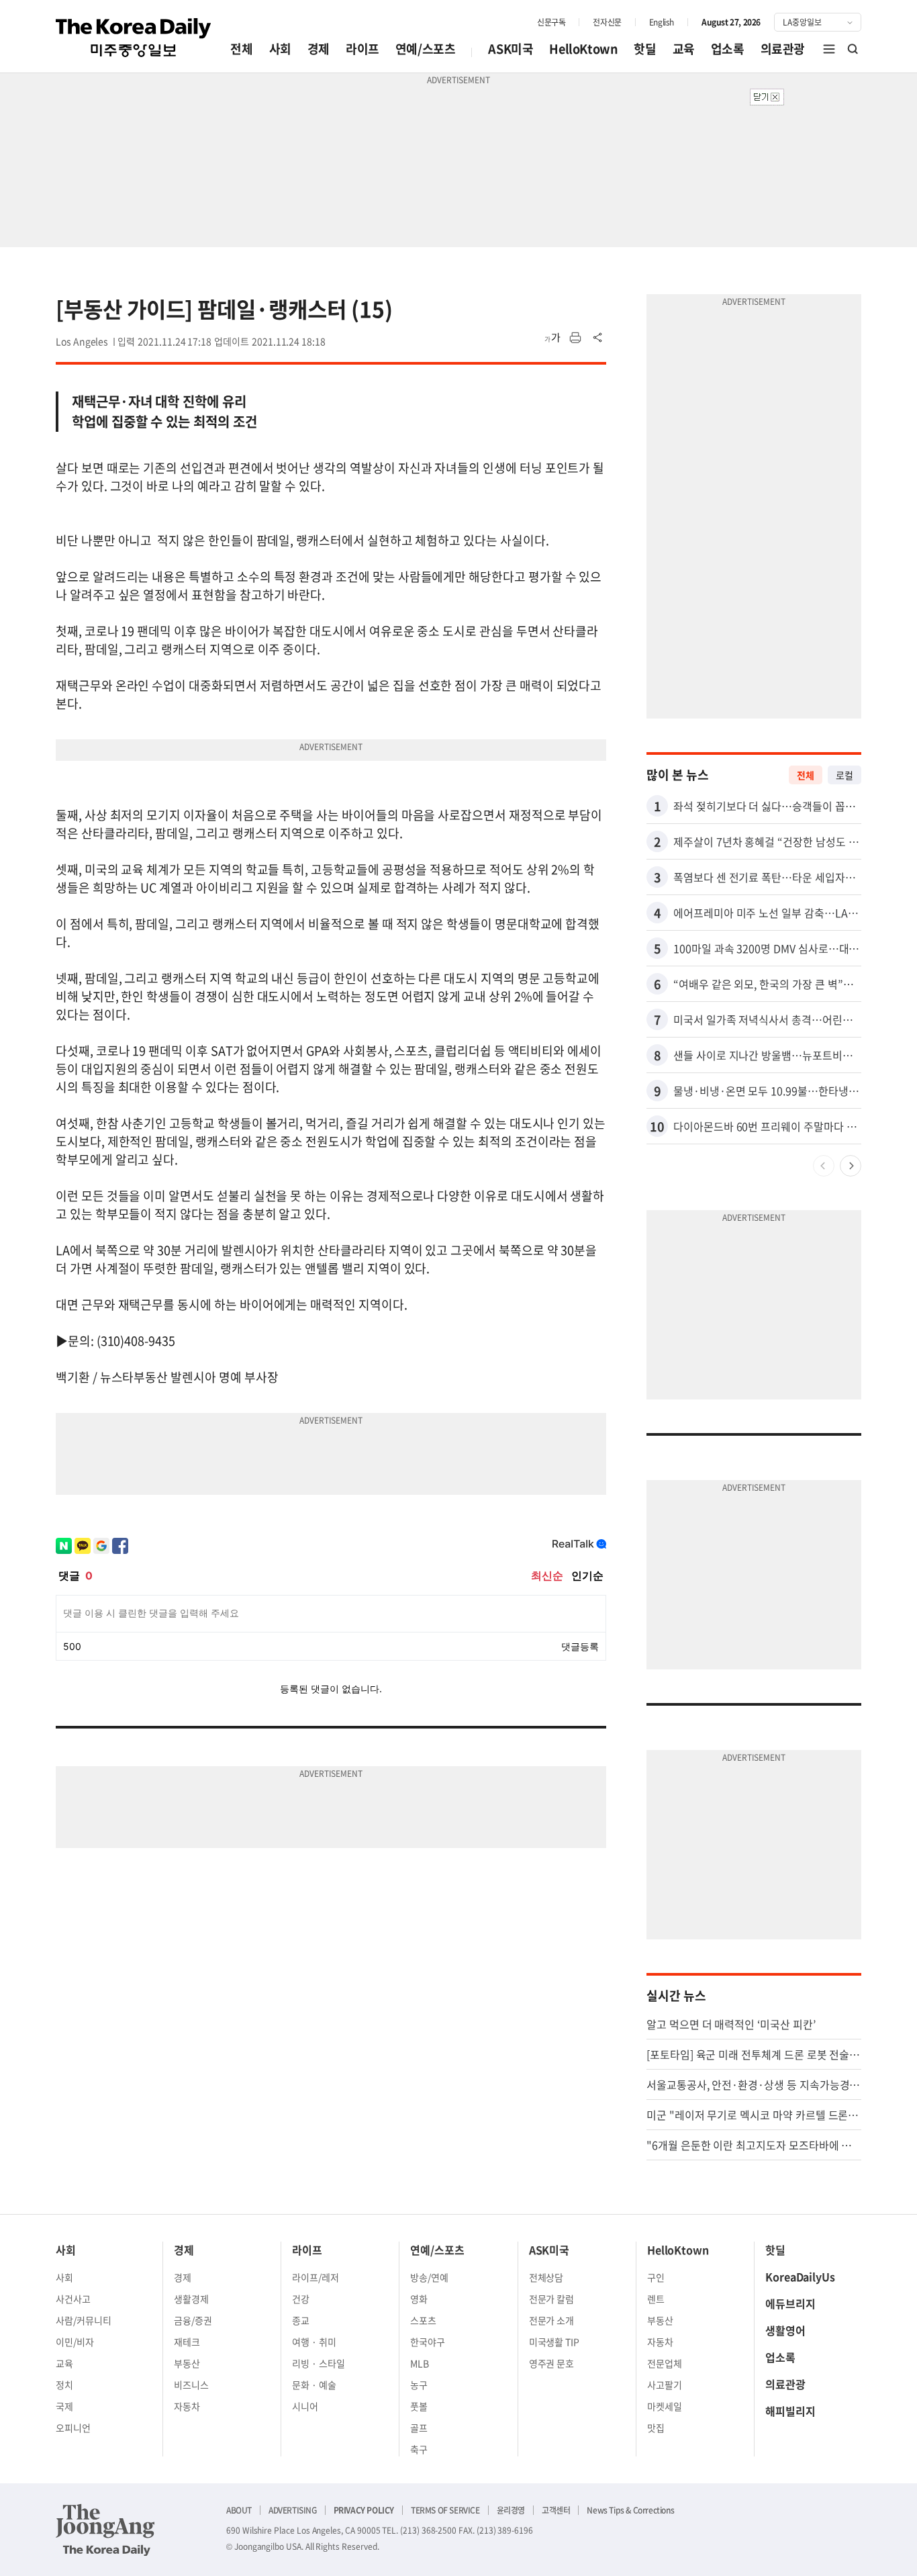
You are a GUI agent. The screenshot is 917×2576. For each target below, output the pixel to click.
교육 (684, 49)
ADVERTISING (293, 2510)
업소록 (728, 49)
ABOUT (239, 2510)
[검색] (853, 49)
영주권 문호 (552, 2363)
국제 (64, 2406)
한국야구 (428, 2342)
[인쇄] (575, 338)
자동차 (187, 2406)
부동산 (187, 2363)
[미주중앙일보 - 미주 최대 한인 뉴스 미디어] (134, 38)
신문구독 (551, 22)
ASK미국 (511, 49)
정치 (64, 2385)
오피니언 (73, 2428)
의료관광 (783, 49)
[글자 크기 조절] (552, 338)
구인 (656, 2277)
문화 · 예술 (314, 2385)
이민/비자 (75, 2342)
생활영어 (785, 2330)
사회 (280, 49)
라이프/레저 (316, 2277)
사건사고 (73, 2299)
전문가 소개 (552, 2320)
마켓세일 (665, 2406)
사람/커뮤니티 (84, 2320)
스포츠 (423, 2320)
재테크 (187, 2342)
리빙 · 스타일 (319, 2363)
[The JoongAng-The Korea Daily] (105, 2530)
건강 (301, 2299)
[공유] (598, 338)
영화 (419, 2299)
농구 (419, 2385)
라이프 (363, 49)
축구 (419, 2449)
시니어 (305, 2406)
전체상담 (546, 2277)
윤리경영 (511, 2510)
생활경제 (191, 2299)
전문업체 (665, 2363)
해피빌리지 (790, 2411)
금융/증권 (193, 2320)
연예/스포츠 (426, 49)
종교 (301, 2320)
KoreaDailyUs (800, 2276)
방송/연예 (429, 2277)
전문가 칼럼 (552, 2299)
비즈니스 (191, 2385)
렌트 (656, 2299)
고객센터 (556, 2510)
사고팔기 (665, 2385)
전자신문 (607, 22)
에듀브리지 (790, 2303)
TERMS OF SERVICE (445, 2510)
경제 (319, 49)
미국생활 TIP (554, 2342)
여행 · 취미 (314, 2342)
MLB (420, 2363)
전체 (241, 49)
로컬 (844, 775)
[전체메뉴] (829, 49)
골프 (419, 2428)
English (662, 22)
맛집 (656, 2428)
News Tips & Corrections (630, 2510)
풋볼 (419, 2406)
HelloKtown (583, 49)
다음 (851, 1166)
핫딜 (645, 49)
